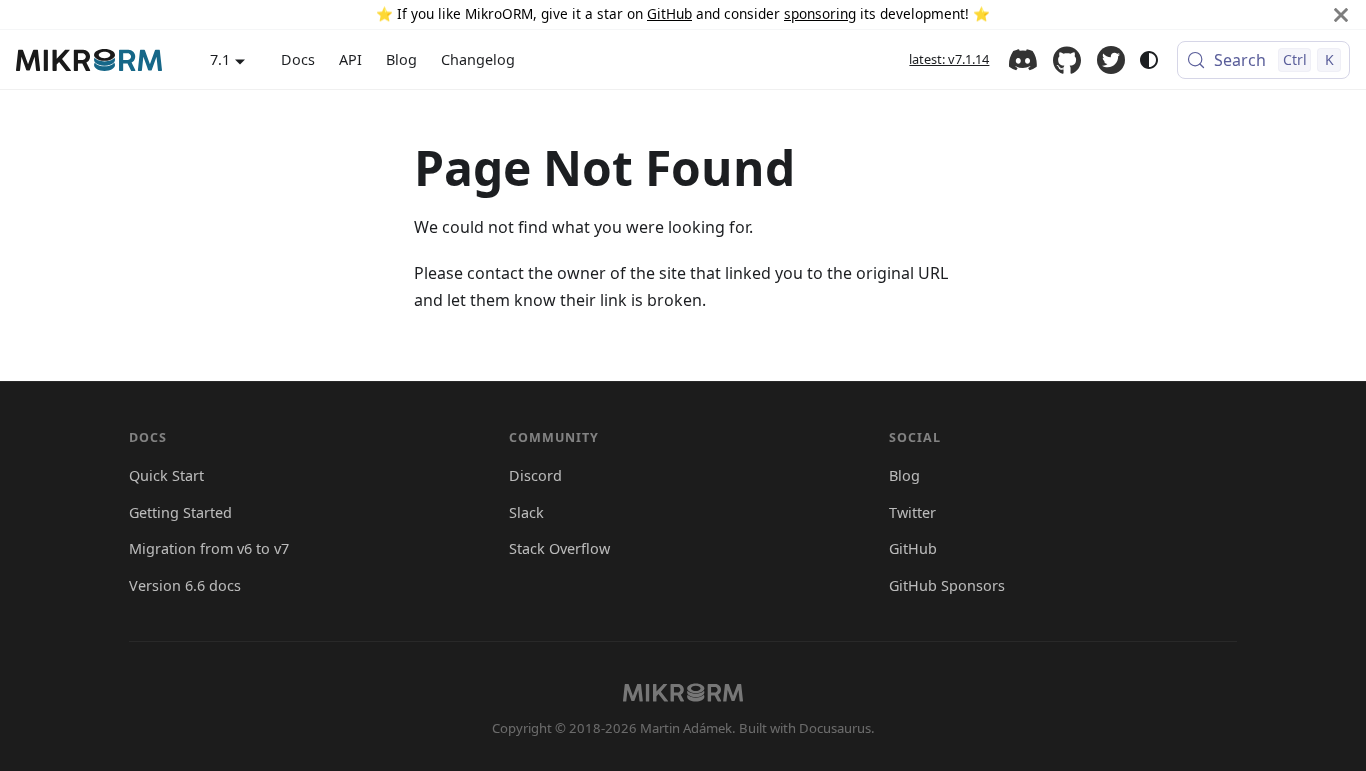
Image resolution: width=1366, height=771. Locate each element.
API (350, 59)
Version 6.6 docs (185, 585)
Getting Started (180, 512)
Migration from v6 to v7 (209, 548)
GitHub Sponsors (947, 585)
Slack (526, 512)
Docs (298, 59)
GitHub (669, 13)
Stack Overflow (559, 548)
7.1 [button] (220, 59)
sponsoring (820, 13)
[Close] (1341, 14)
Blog (401, 59)
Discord (1023, 60)
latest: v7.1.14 (949, 59)
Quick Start (166, 475)
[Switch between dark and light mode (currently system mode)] (1149, 60)
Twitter (1111, 60)
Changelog (478, 59)
